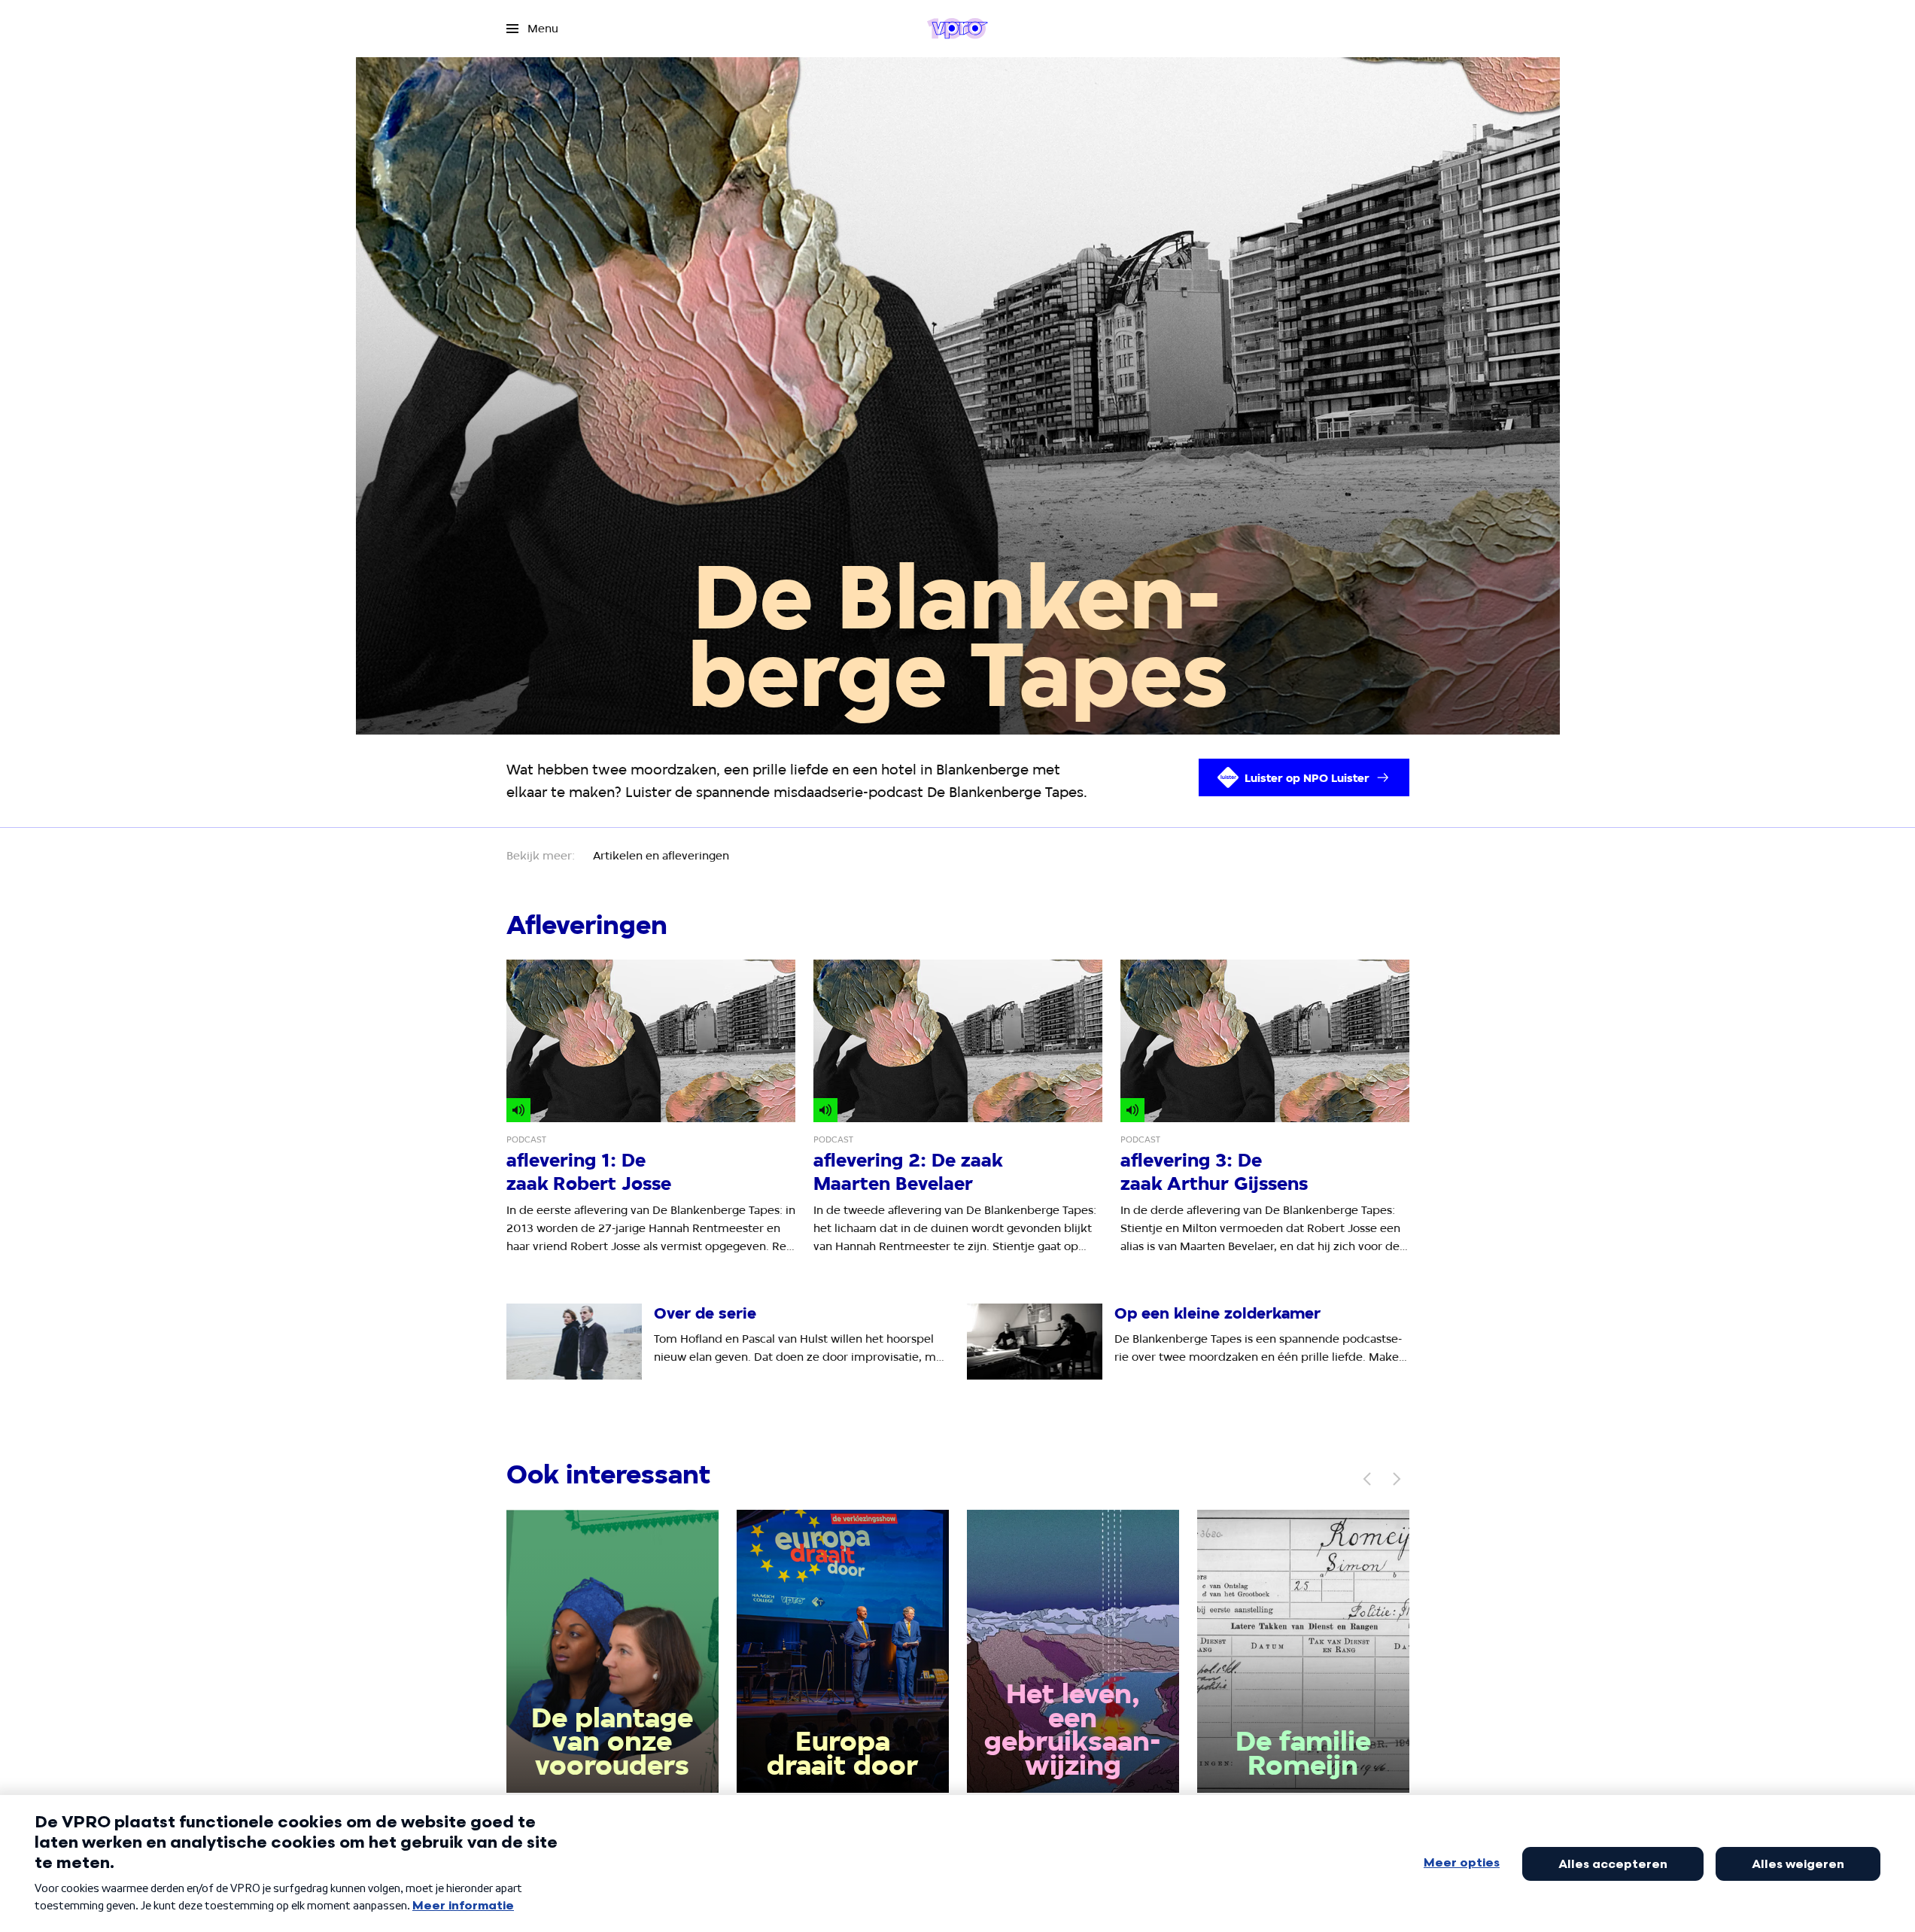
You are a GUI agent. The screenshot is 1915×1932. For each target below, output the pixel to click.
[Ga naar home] (957, 29)
